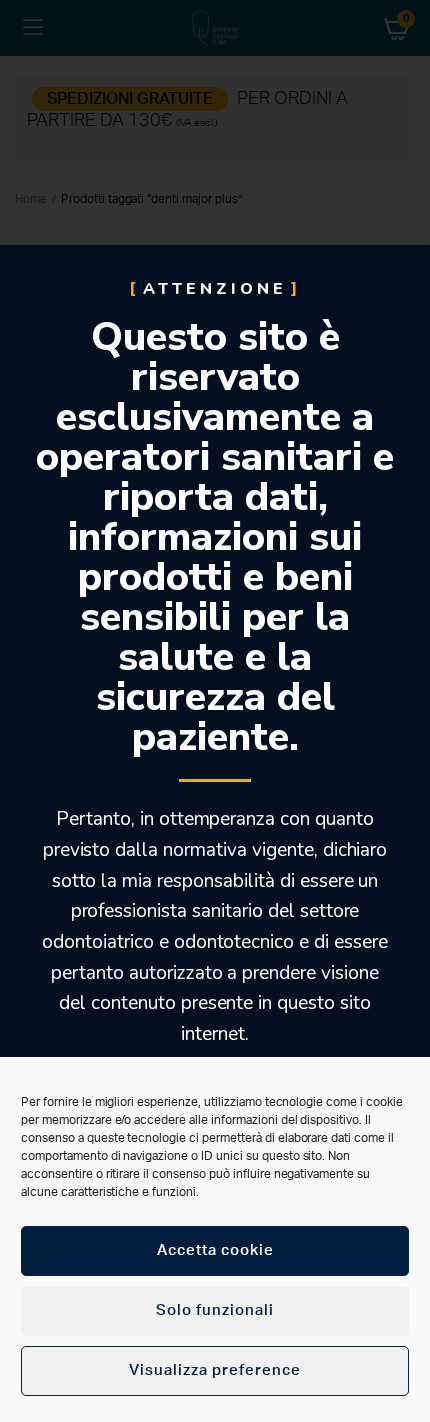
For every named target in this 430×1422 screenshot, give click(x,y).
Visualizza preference (215, 1370)
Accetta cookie (215, 1250)
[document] (215, 711)
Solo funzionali (215, 1310)
